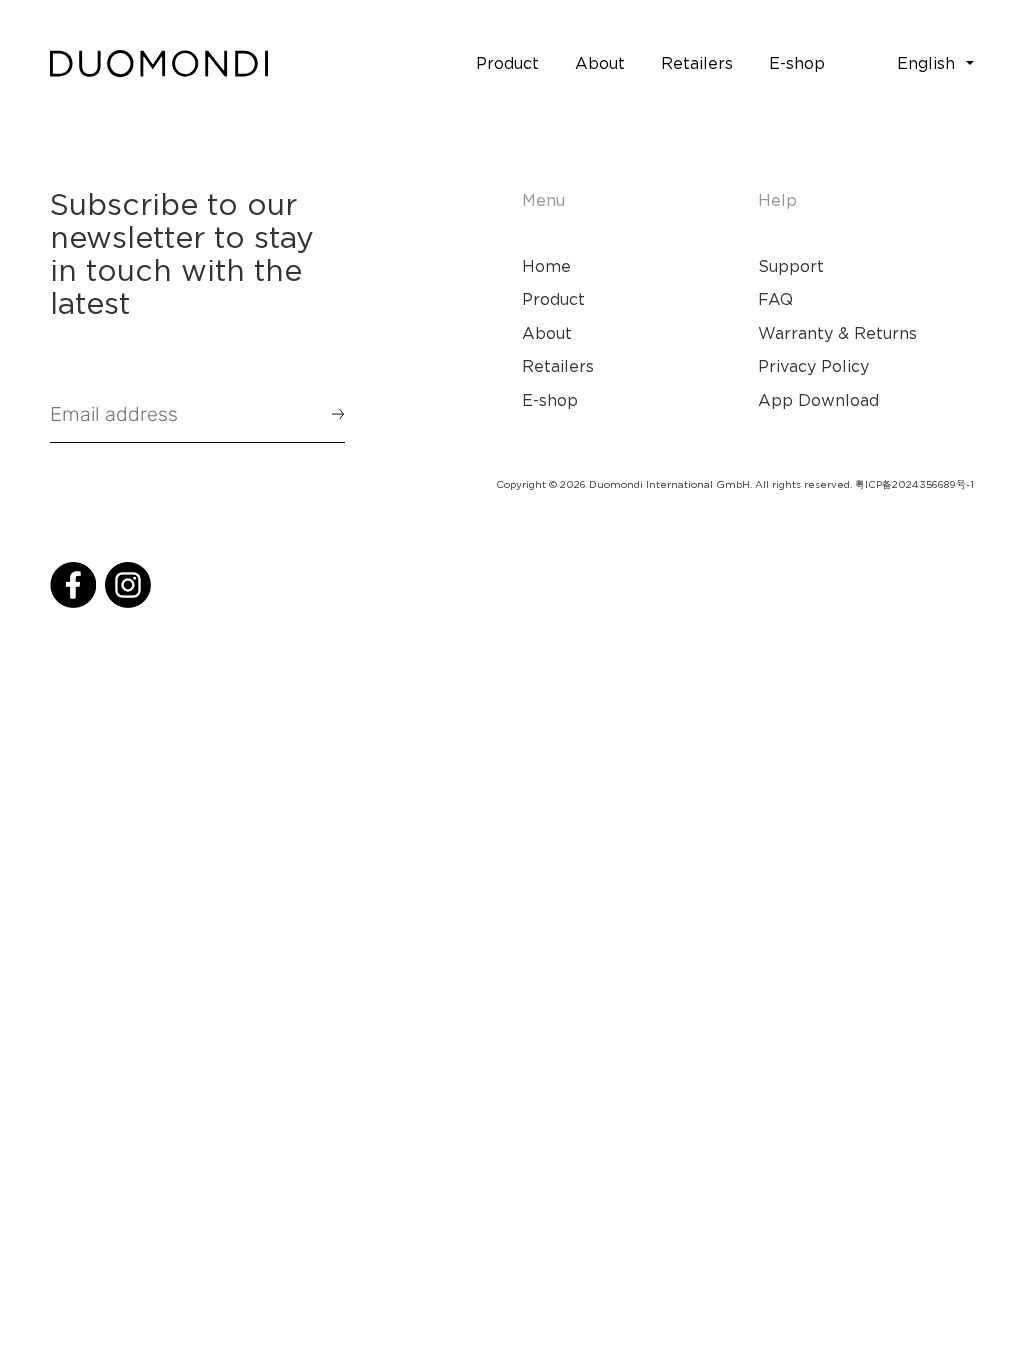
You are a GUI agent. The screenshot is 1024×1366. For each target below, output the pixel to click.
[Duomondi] (159, 64)
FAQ (775, 299)
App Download (818, 400)
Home (546, 266)
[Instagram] (128, 585)
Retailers (558, 366)
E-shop (550, 400)
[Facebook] (73, 585)
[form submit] (329, 414)
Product (553, 299)
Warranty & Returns (837, 333)
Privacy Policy (813, 366)
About (547, 333)
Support (791, 266)
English (926, 63)
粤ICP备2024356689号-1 (914, 484)
